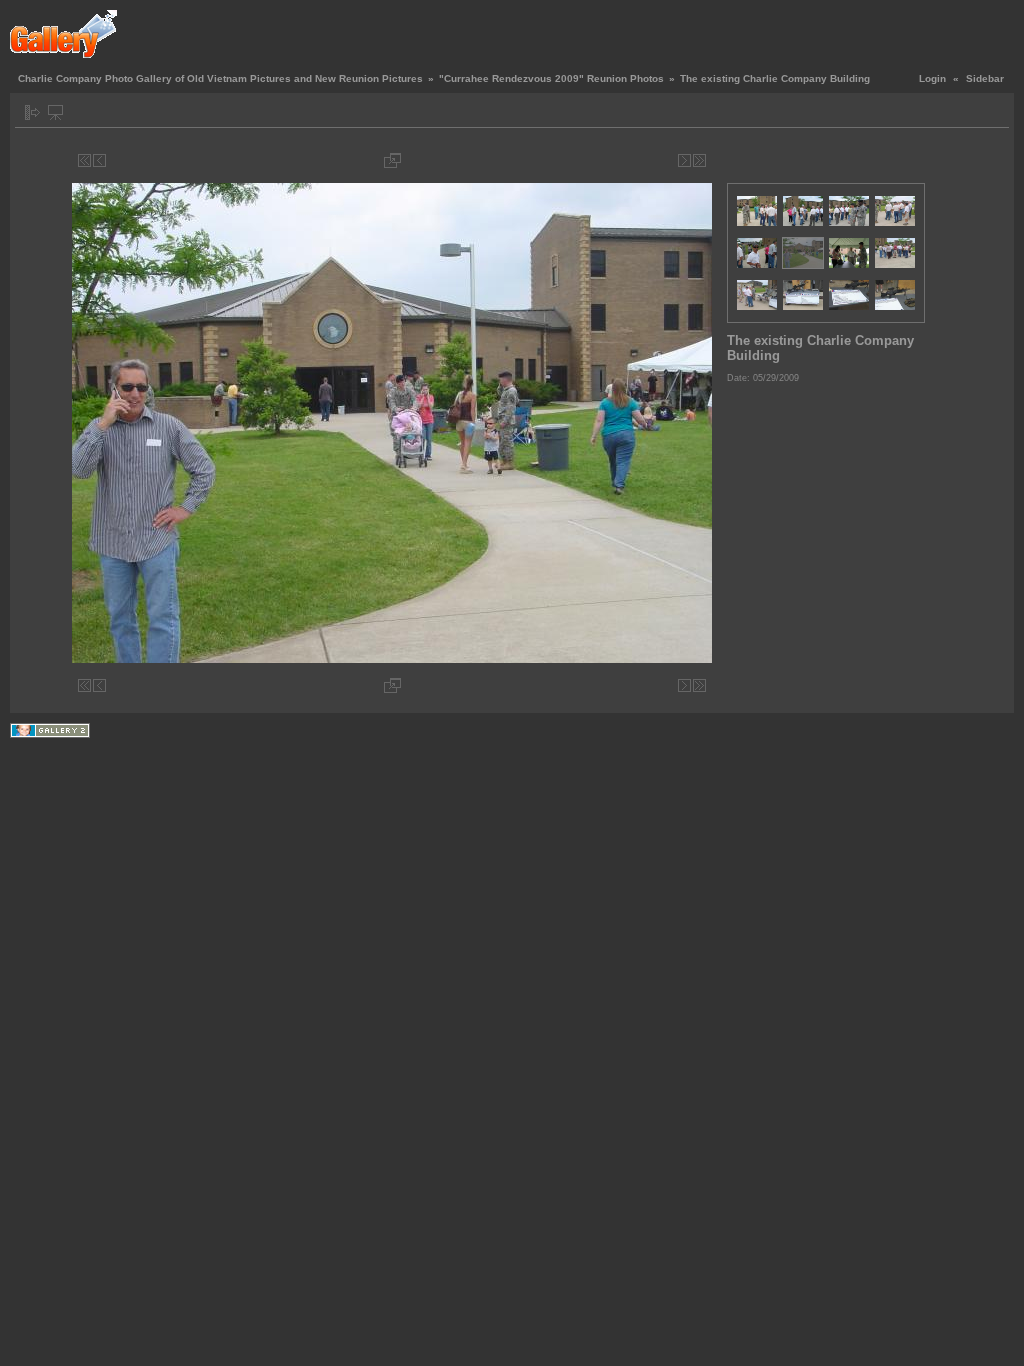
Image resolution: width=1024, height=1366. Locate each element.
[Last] (699, 160)
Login (932, 78)
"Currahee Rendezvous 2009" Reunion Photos (551, 78)
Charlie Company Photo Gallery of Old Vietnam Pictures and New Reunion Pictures (220, 78)
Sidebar (985, 78)
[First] (84, 160)
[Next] (684, 160)
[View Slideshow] (55, 112)
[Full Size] (392, 160)
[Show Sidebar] (32, 112)
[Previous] (99, 160)
